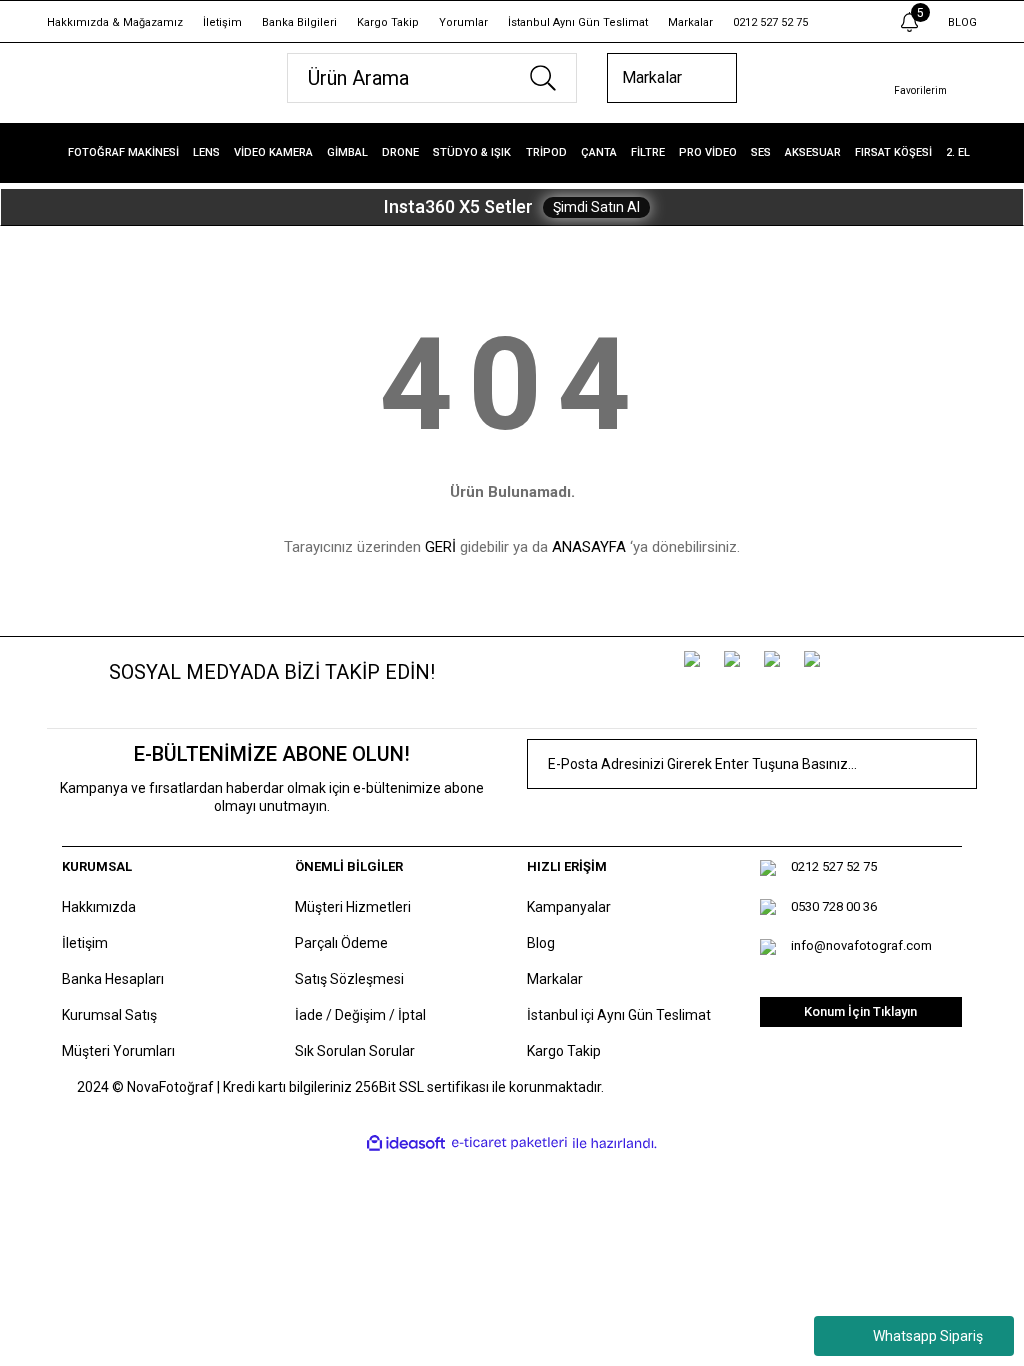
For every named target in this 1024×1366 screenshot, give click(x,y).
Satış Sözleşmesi (349, 979)
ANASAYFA (589, 547)
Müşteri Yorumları (118, 1051)
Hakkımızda (99, 907)
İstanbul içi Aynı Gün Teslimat (619, 1015)
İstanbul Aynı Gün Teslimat (578, 22)
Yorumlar (463, 22)
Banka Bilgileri (299, 22)
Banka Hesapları (113, 979)
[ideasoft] (406, 1143)
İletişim (222, 22)
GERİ (440, 547)
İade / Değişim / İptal (360, 1015)
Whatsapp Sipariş (928, 1336)
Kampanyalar (569, 907)
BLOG (962, 22)
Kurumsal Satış (109, 1015)
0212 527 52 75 (770, 22)
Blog (541, 943)
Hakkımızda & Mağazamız (115, 22)
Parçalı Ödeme (341, 943)
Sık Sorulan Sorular (355, 1051)
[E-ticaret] (509, 1143)
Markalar (690, 22)
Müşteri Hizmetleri (353, 907)
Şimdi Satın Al (596, 207)
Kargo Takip (388, 22)
